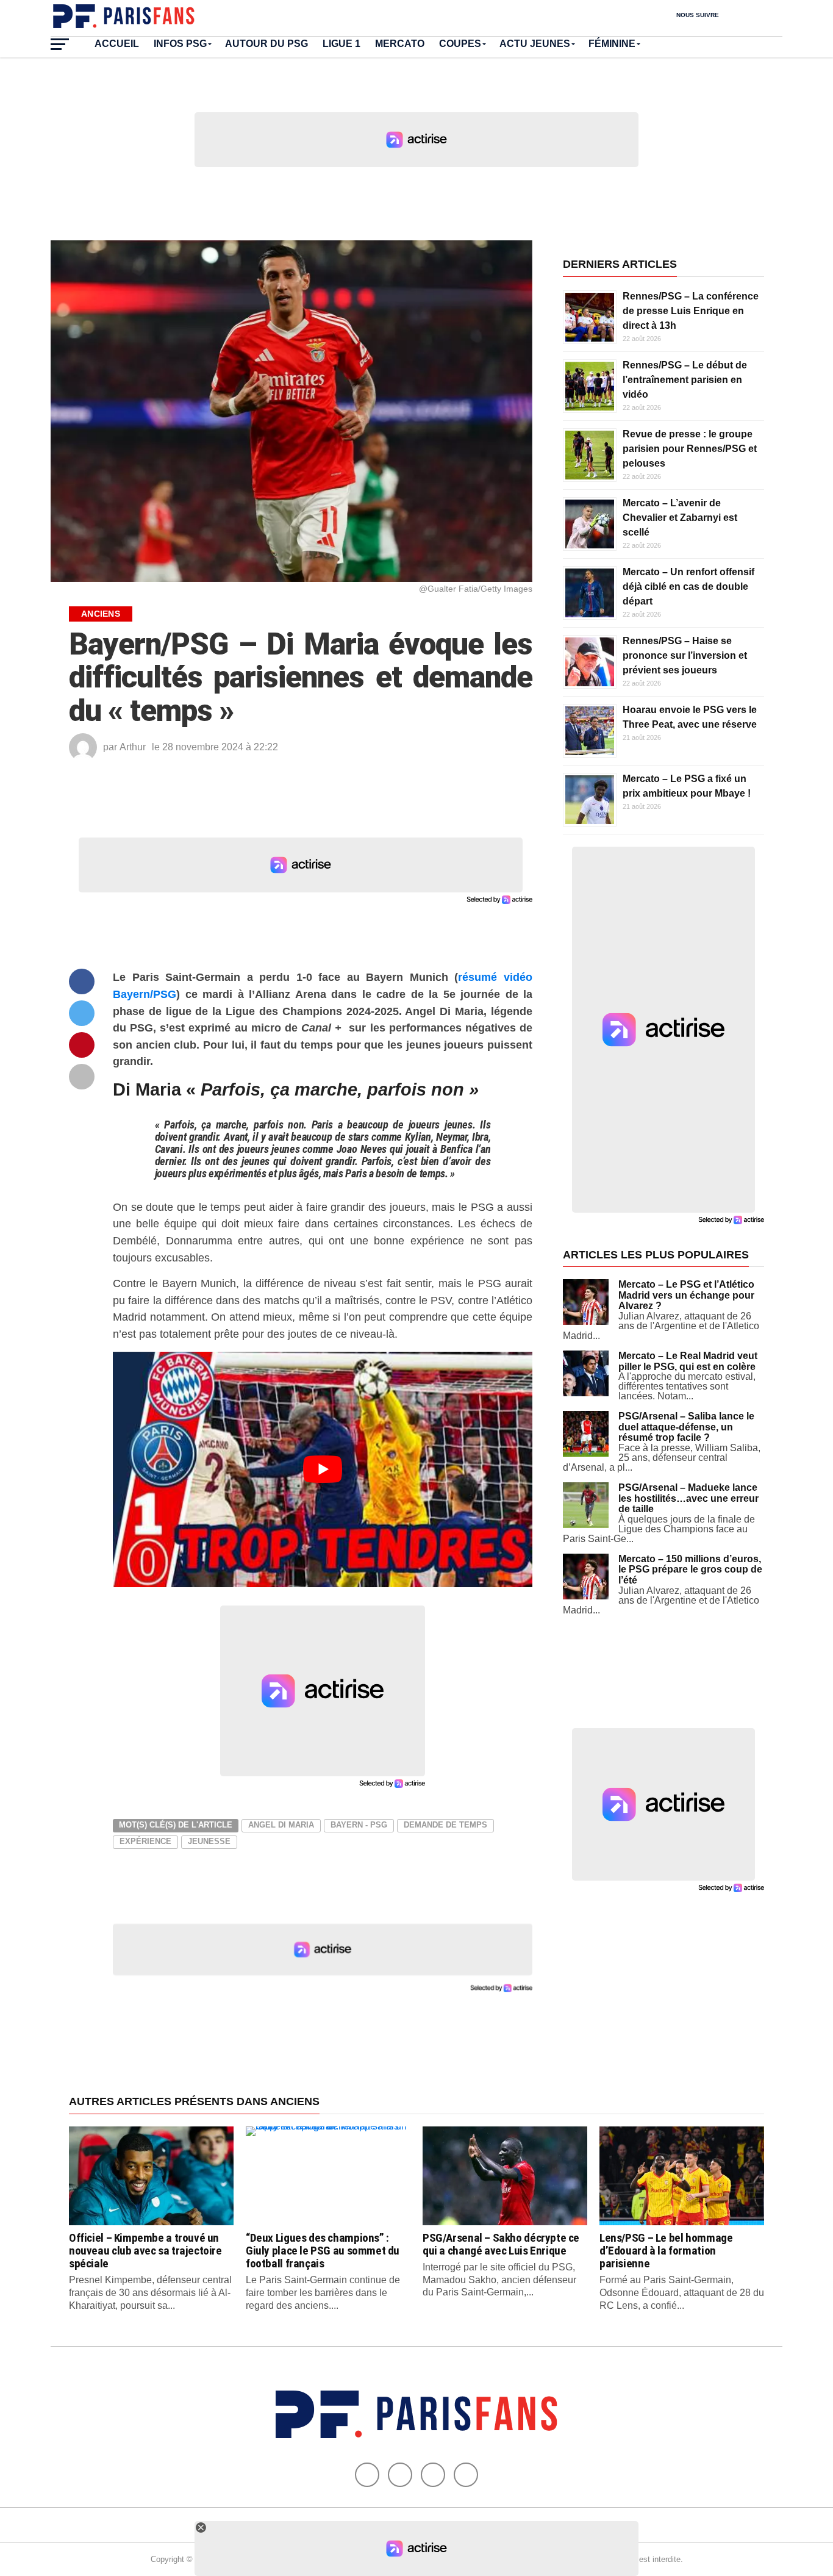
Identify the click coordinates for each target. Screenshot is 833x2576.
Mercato (400, 44)
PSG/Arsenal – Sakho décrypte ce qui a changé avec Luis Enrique (501, 2244)
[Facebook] (367, 2475)
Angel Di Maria (281, 1825)
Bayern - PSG (359, 1825)
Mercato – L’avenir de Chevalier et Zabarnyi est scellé (680, 518)
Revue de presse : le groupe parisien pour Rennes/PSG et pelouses (690, 449)
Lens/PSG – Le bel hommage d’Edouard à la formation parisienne (666, 2251)
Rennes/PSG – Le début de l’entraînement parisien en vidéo (685, 380)
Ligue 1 (341, 44)
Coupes (460, 44)
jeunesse (209, 1841)
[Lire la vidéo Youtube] (323, 1470)
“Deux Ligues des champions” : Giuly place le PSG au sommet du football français (323, 2251)
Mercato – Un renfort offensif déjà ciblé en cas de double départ (688, 587)
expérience (145, 1841)
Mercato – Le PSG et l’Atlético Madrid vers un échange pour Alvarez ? (686, 1295)
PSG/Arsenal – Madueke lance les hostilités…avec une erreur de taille (688, 1498)
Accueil (117, 44)
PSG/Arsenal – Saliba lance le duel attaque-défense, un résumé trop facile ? (686, 1427)
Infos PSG (180, 44)
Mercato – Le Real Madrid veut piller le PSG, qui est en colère (688, 1361)
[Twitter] (400, 2475)
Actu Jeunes (535, 44)
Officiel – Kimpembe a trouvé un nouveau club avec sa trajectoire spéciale (145, 2251)
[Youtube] (433, 2475)
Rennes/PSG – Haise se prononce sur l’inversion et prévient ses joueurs (685, 655)
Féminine (612, 44)
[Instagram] (466, 2475)
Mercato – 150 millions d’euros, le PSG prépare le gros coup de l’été (690, 1570)
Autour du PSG (266, 44)
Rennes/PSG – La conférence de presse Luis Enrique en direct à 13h (691, 311)
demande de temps (445, 1825)
